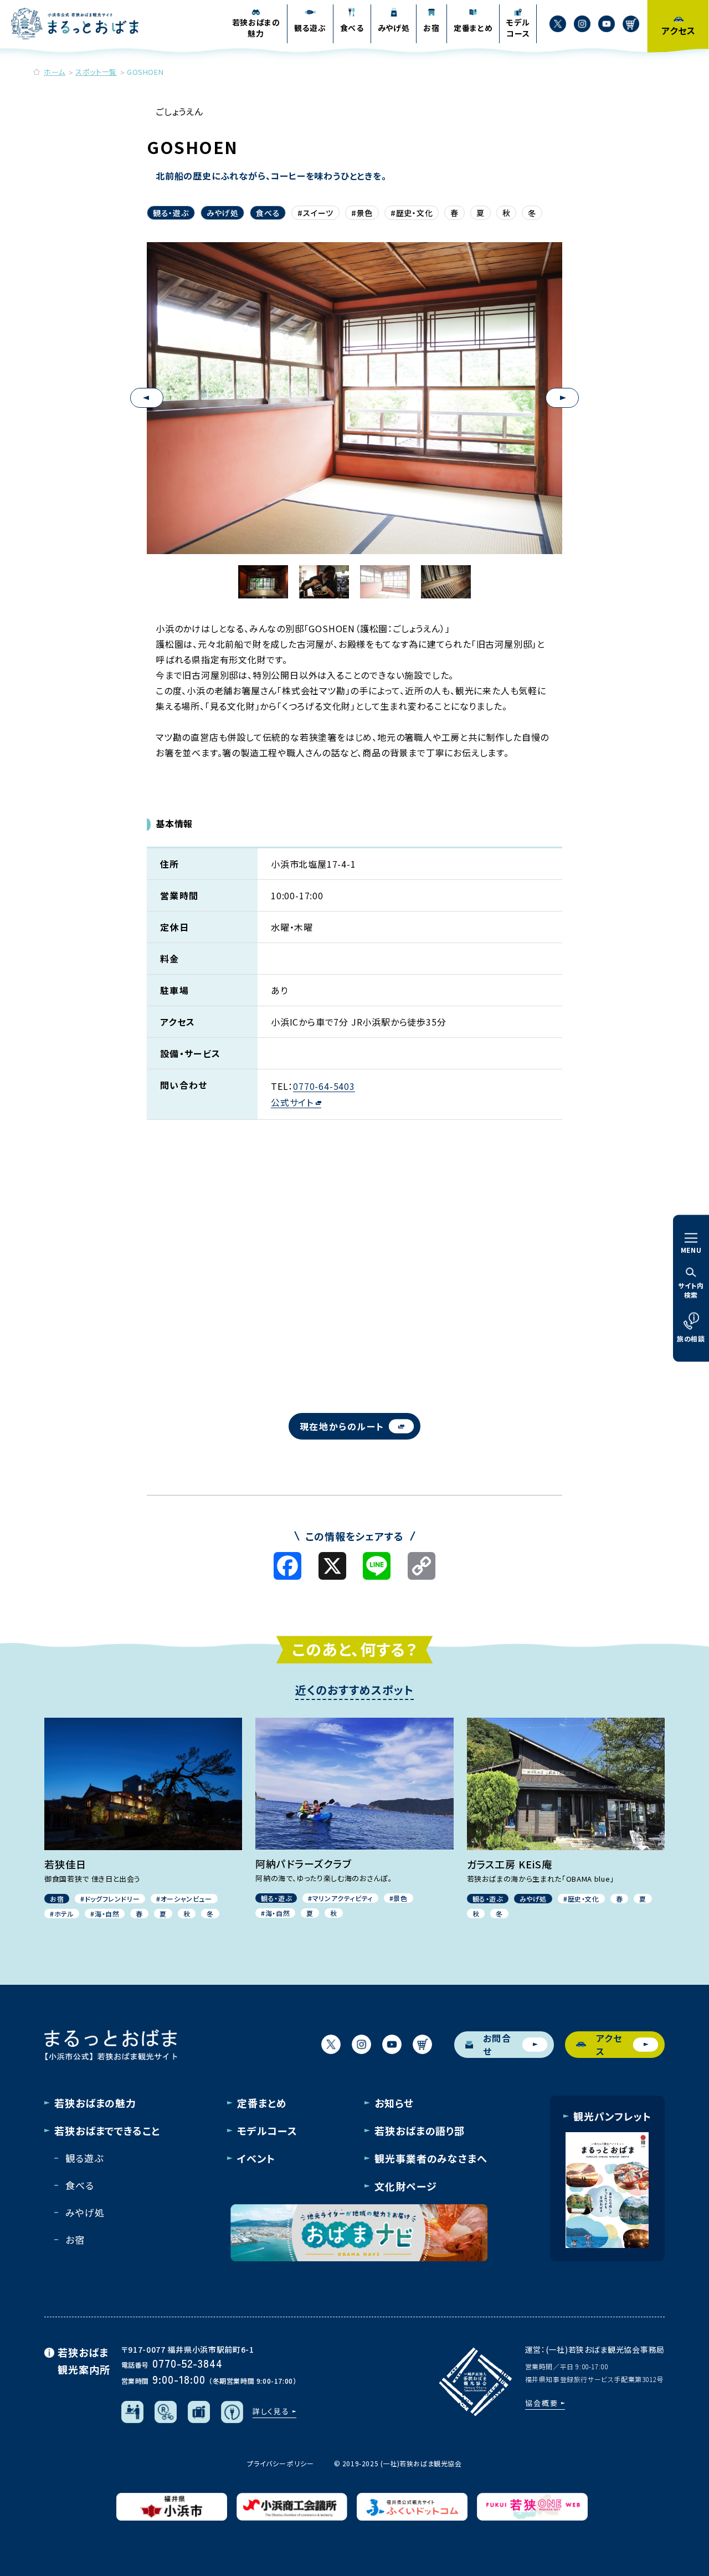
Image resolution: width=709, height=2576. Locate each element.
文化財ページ (405, 2186)
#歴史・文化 (412, 213)
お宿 (75, 2239)
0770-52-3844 (187, 2363)
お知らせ (394, 2103)
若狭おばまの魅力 (95, 2103)
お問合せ (497, 2045)
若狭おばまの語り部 (420, 2131)
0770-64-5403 (324, 1086)
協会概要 (542, 2403)
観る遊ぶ (84, 2158)
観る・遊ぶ (171, 213)
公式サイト (292, 1102)
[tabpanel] (354, 398)
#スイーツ (315, 213)
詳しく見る (271, 2411)
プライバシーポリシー (280, 2463)
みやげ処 (223, 213)
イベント (256, 2158)
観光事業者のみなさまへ (431, 2158)
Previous (147, 398)
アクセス (609, 2045)
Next (562, 398)
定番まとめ (262, 2103)
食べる (268, 213)
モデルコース (267, 2131)
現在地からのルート (342, 1426)
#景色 (362, 213)
